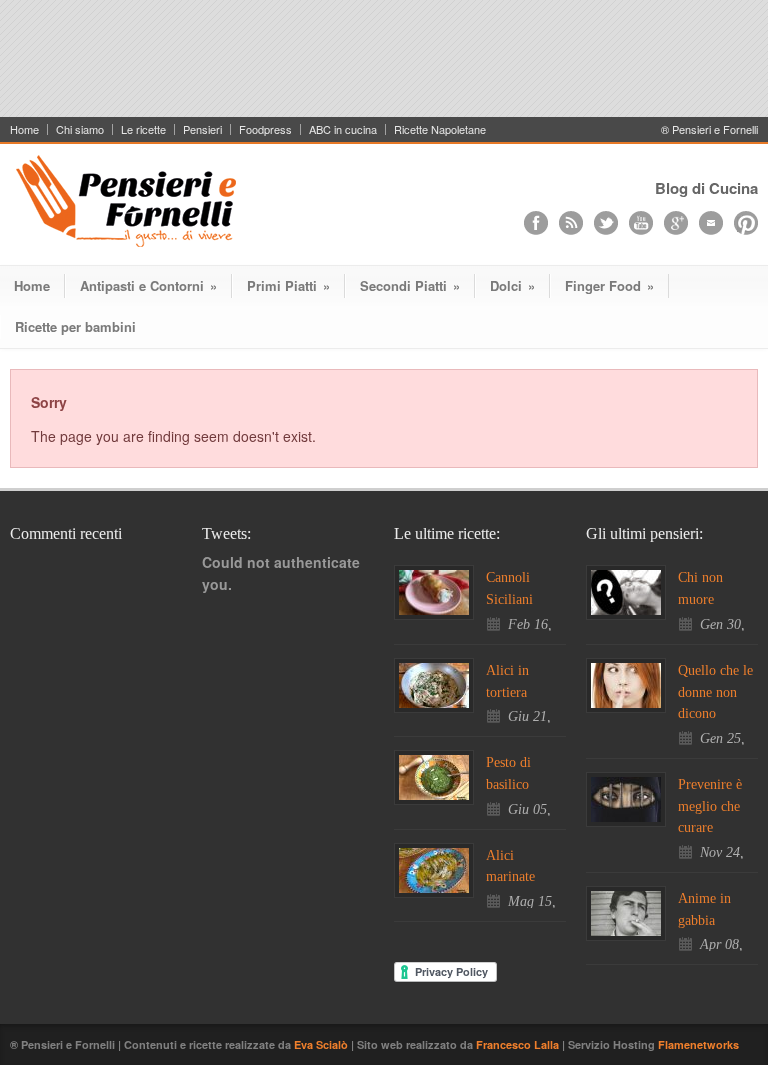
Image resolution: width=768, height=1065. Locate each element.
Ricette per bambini (75, 326)
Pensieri (202, 129)
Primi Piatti (288, 285)
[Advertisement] (384, 67)
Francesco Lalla (519, 1044)
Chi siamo (80, 129)
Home (24, 129)
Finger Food (609, 285)
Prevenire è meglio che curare (710, 806)
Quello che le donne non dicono (715, 692)
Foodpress (265, 129)
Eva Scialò (322, 1044)
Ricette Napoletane (440, 129)
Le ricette (143, 129)
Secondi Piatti (410, 285)
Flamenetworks (698, 1044)
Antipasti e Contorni (148, 285)
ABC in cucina (343, 129)
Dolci (512, 285)
